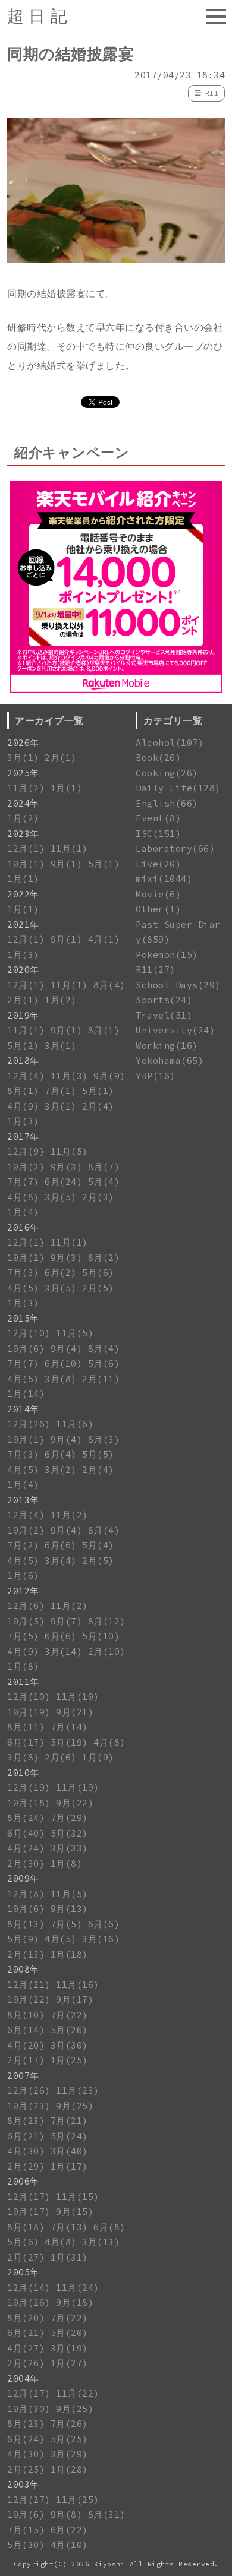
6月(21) (26, 2136)
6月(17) (26, 1742)
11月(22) (78, 2393)
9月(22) (75, 1803)
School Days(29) (178, 985)
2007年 (23, 2076)
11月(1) (69, 848)
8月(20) (26, 2318)
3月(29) (69, 2454)
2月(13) (26, 1954)
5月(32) (69, 1833)
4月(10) (69, 2545)
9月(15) (75, 2212)
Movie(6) (158, 894)
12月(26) (29, 1424)
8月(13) (26, 1924)
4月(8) (23, 1197)
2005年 (23, 2272)
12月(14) (29, 2288)
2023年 (23, 834)
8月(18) (26, 2227)
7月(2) (23, 1545)
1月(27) (69, 2363)
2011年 (23, 1682)
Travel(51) (164, 1015)
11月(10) (78, 1697)
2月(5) (98, 1288)
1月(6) (23, 1575)
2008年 (23, 1969)
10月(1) (26, 864)
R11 (212, 93)
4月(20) (26, 2045)
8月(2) (104, 1258)
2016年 (23, 1227)
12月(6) (26, 1606)
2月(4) (98, 1106)
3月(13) (101, 2242)
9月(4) (67, 1349)
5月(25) (69, 2439)
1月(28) (69, 2469)
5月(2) (23, 1046)
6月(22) (69, 2530)
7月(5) (23, 1636)
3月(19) (69, 2348)
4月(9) (23, 1106)
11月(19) (78, 1788)
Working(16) (167, 1046)
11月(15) (78, 2197)
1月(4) (23, 1212)
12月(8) (26, 1894)
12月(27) (29, 2393)
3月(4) (61, 1561)
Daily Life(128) (178, 788)
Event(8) (158, 818)
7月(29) (69, 1818)
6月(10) (63, 1363)
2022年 (23, 894)
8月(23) (26, 2121)
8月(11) (26, 1727)
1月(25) (69, 2060)
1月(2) (23, 818)
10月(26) (29, 2302)
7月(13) (69, 2227)
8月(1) (104, 1030)
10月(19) (29, 1712)
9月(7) (67, 1621)
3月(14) (63, 1652)
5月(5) (98, 1454)
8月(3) (104, 1439)
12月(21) (29, 1985)
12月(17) (29, 2197)
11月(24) (78, 2288)
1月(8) (23, 1666)
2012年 (23, 1591)
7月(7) (23, 1182)
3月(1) (23, 758)
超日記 (40, 16)
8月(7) (104, 1167)
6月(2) (61, 1273)
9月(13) (69, 1909)
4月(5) (23, 1288)
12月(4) (26, 1076)
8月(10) (26, 2015)
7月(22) (69, 2015)
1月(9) (98, 1757)
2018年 (23, 1061)
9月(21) (75, 1712)
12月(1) (26, 848)
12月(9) (26, 1151)
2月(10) (107, 1652)
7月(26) (69, 2424)
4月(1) (104, 939)
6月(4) (61, 1454)
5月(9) (23, 1939)
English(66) (167, 803)
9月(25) (75, 2106)
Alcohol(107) (170, 743)
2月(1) (61, 758)
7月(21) (69, 2121)
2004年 (23, 2379)
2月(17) (26, 2060)
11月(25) (78, 2500)
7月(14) (69, 1727)
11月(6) (75, 1424)
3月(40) (69, 2151)
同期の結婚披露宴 (70, 54)
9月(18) (75, 2302)
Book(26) (158, 758)
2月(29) (26, 2166)
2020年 (23, 970)
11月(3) (69, 1076)
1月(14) (26, 1394)
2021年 (23, 924)
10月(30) (29, 2409)
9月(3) (67, 1167)
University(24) (175, 1030)
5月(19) (69, 1742)
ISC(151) (158, 834)
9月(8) (67, 2515)
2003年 (23, 2484)
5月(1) (104, 864)
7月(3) (23, 1273)
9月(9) (109, 1076)
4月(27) (26, 2348)
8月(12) (107, 1621)
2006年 (23, 2181)
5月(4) (104, 1182)
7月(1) (61, 1091)
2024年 (23, 803)
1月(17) (69, 2166)
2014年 (23, 1409)
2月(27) (26, 2257)
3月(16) (101, 1939)
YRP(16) (156, 1076)
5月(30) (26, 2545)
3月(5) (61, 1197)
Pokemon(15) (167, 955)
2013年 (23, 1500)
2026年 (23, 743)
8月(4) (109, 985)
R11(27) (156, 970)
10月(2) (26, 1167)
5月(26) (69, 2030)
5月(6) (98, 1273)
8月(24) (26, 1818)
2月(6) (61, 1757)
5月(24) (69, 2136)
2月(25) (26, 2469)
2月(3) (98, 1197)
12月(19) (29, 1788)
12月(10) (29, 1333)
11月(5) (69, 1151)
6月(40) (26, 1833)
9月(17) (75, 2000)
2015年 (23, 1318)
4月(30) (26, 2151)
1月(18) (69, 1954)
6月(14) (26, 2030)
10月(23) (29, 2106)
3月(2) (61, 1470)
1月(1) (67, 788)
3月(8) (61, 1379)
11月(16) (78, 1985)
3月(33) (69, 1848)
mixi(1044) (164, 879)
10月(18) (29, 1803)
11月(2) (26, 788)
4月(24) (26, 1848)
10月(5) (26, 1621)
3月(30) (69, 2045)
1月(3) (23, 955)
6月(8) (109, 2227)
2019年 (23, 1015)
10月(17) (29, 2212)
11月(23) (78, 2090)
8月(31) (107, 2515)
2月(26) (26, 2363)
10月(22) (29, 2000)
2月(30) (26, 1864)
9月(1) (67, 864)
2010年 (23, 1773)
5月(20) (69, 2333)
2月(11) (101, 1379)
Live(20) (158, 864)
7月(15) (26, 2530)
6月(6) (61, 1545)
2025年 (23, 773)
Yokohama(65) (170, 1061)
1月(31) (69, 2257)
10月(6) (26, 1349)
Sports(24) (164, 1000)
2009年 (23, 1878)
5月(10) (101, 1636)
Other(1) (158, 909)
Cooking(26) (167, 773)
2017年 (23, 1137)
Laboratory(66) (175, 848)
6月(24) (63, 1182)
